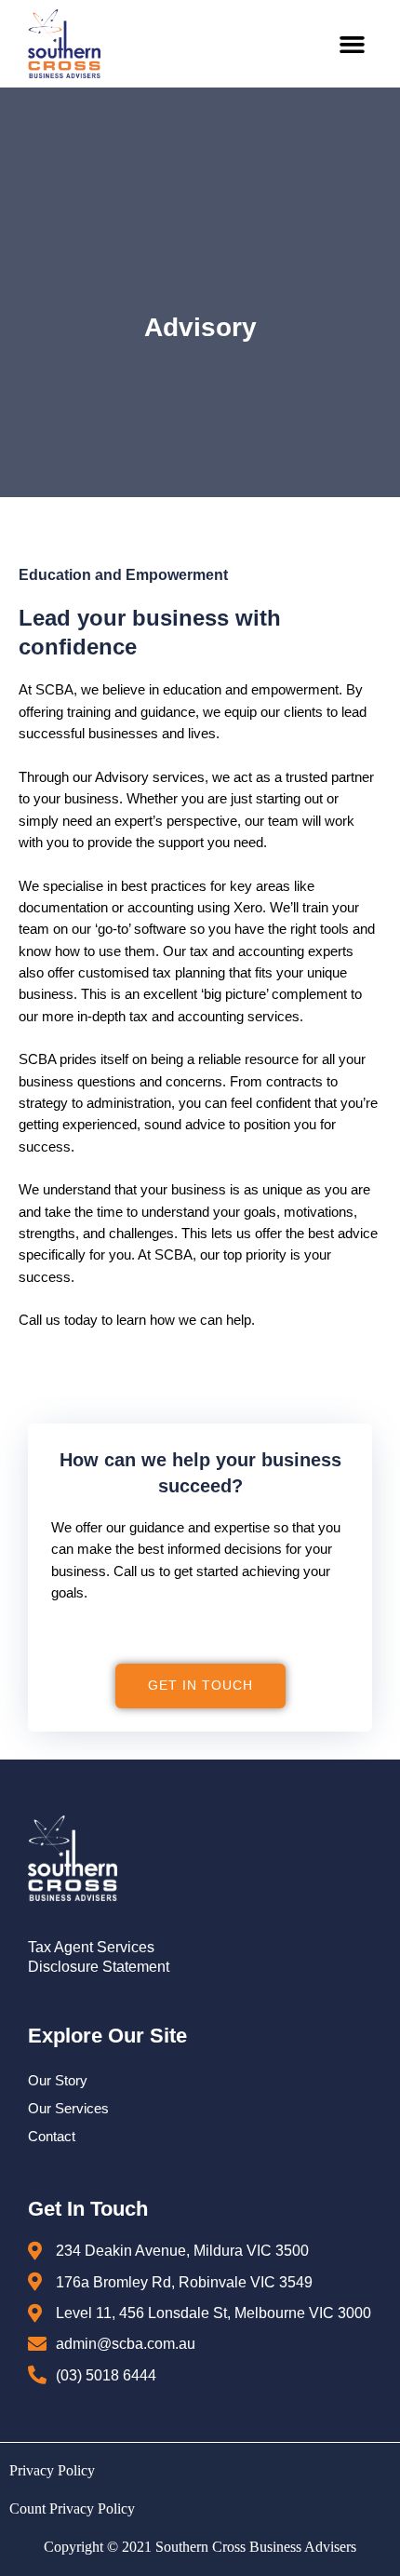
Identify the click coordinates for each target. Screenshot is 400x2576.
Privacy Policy (52, 2470)
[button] (353, 44)
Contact (52, 2137)
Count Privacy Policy (72, 2509)
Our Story (58, 2081)
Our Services (68, 2109)
